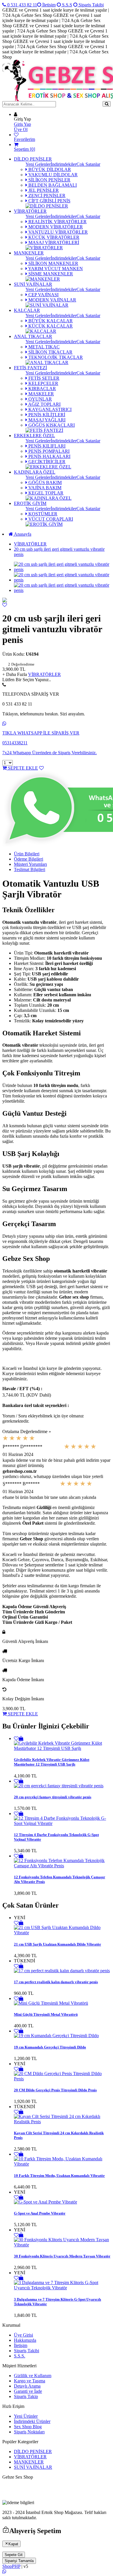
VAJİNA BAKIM (44, 488)
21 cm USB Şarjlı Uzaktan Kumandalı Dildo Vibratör (58, 1944)
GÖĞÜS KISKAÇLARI (51, 425)
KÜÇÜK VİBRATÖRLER (53, 237)
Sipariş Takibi (91, 5)
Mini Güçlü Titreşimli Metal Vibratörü (46, 2014)
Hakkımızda (25, 2340)
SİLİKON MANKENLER (53, 263)
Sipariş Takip (26, 2396)
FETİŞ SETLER (43, 378)
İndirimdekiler (64, 164)
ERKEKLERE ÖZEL (34, 436)
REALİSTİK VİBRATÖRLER (57, 222)
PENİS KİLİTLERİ (46, 415)
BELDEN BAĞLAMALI (52, 185)
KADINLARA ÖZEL (35, 472)
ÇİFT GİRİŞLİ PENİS (49, 201)
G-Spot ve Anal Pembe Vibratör (40, 2213)
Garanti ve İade (28, 2391)
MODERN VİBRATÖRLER (55, 227)
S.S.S (66, 5)
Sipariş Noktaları (29, 2432)
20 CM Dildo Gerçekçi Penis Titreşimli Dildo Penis (55, 2090)
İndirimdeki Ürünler (32, 2421)
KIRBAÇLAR (42, 389)
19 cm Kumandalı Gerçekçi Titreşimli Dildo (50, 2047)
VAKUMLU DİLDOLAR (52, 175)
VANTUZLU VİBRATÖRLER (58, 232)
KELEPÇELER (43, 383)
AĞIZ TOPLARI (44, 404)
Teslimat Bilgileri (30, 869)
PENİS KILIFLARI (46, 446)
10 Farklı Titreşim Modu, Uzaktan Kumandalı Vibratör (59, 2176)
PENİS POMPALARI (48, 451)
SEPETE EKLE (22, 768)
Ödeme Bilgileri (29, 859)
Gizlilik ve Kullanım (33, 2376)
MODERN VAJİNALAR (52, 300)
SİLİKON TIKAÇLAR (50, 352)
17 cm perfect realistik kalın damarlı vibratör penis (56, 1982)
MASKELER (41, 394)
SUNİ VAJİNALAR (33, 284)
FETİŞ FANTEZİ (30, 368)
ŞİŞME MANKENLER (50, 274)
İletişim (48, 5)
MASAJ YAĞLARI (46, 420)
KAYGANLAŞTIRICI (49, 409)
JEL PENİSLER (43, 190)
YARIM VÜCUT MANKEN (55, 269)
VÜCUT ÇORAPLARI (50, 519)
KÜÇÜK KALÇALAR (50, 326)
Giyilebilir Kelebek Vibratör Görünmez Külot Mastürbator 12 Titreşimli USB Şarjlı (52, 1762)
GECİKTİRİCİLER (46, 462)
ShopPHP (11, 2566)
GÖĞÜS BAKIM (44, 482)
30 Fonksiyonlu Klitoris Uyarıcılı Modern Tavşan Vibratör (62, 2256)
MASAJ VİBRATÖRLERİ (53, 242)
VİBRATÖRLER (30, 211)
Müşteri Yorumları (30, 864)
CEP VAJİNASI (43, 295)
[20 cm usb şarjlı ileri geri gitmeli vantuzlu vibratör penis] (5, 601)
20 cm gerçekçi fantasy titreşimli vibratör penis (53, 1797)
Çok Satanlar (88, 164)
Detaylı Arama (27, 2386)
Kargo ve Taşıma (30, 2381)
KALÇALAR (27, 310)
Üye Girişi (23, 2335)
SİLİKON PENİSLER (49, 180)
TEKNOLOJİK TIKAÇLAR (55, 357)
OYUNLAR (40, 399)
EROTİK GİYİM (30, 503)
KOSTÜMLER (42, 514)
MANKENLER (29, 253)
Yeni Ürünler (26, 2416)
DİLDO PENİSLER (33, 159)
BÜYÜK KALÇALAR (50, 321)
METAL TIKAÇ (43, 347)
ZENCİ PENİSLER (46, 196)
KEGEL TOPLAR (45, 493)
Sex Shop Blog (28, 2427)
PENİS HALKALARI (49, 456)
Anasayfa (22, 534)
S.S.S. (20, 2356)
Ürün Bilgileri (27, 854)
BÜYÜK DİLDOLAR (49, 169)
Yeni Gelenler (38, 164)
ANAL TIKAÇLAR (33, 336)
